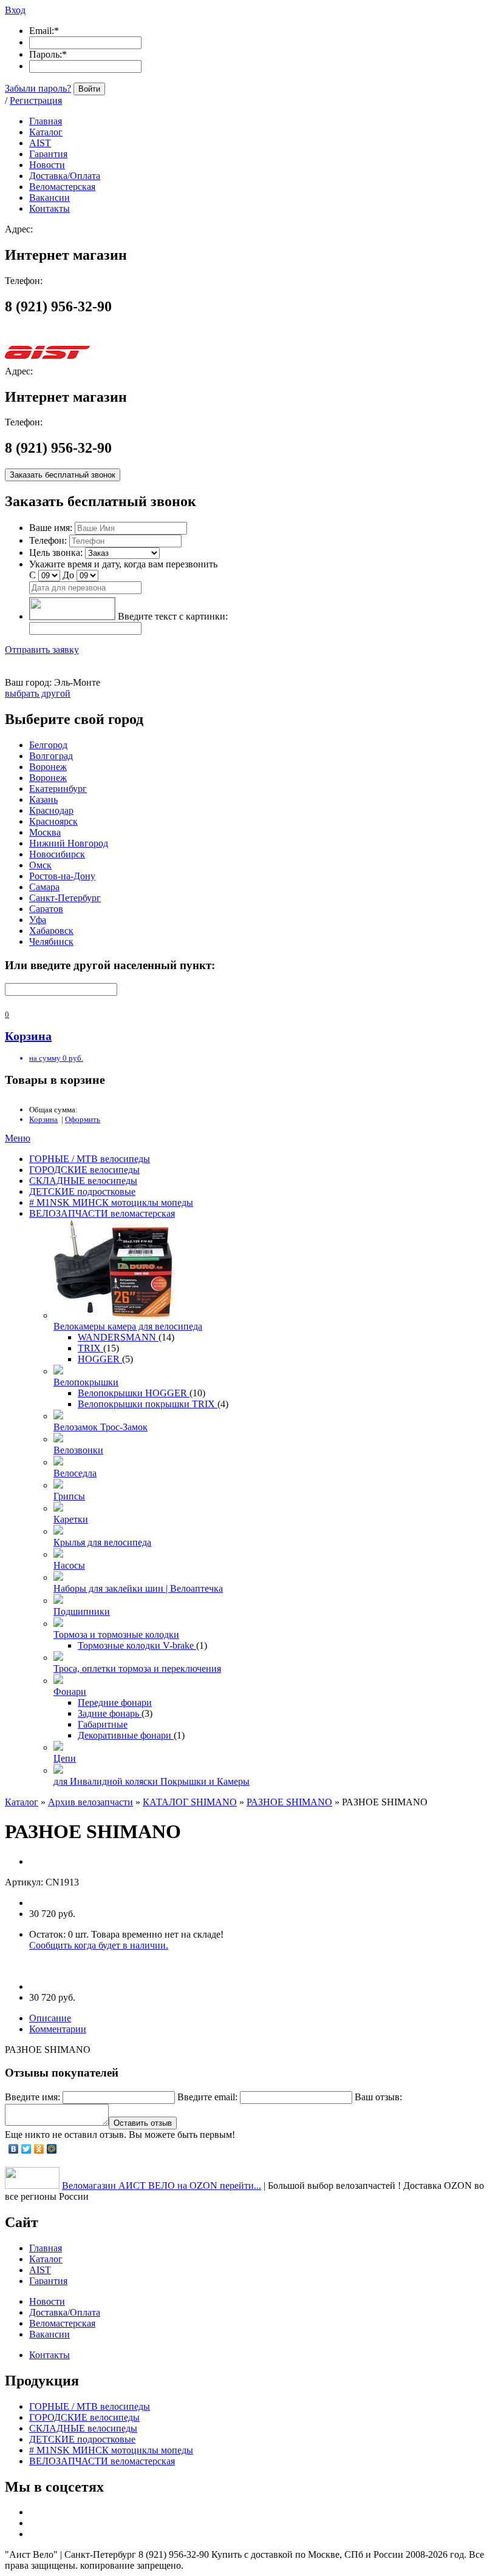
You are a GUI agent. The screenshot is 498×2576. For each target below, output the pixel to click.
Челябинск (51, 941)
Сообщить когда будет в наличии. (99, 1945)
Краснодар (51, 810)
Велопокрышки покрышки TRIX (148, 1404)
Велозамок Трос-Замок (101, 1427)
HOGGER (100, 1359)
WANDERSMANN (118, 1337)
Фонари (70, 1692)
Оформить (83, 1119)
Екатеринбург (58, 789)
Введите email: (207, 2097)
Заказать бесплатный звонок (63, 475)
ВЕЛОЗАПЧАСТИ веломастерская (102, 1213)
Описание (50, 2018)
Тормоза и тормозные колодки (116, 1635)
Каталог (22, 1802)
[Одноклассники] (39, 2149)
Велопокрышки (86, 1382)
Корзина (43, 1119)
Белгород (48, 745)
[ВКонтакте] (14, 2149)
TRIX (90, 1348)
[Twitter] (26, 2149)
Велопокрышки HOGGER (134, 1393)
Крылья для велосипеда (102, 1542)
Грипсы (69, 1496)
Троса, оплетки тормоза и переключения (137, 1668)
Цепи (65, 1758)
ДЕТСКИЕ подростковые (82, 1192)
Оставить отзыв (143, 2123)
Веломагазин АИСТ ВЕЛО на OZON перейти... (162, 2186)
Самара (44, 887)
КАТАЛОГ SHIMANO (190, 1802)
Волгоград (51, 756)
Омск (40, 865)
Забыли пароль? (38, 88)
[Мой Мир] (52, 2149)
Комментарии (58, 2029)
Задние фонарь (110, 1713)
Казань (43, 800)
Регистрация (36, 100)
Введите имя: (32, 2097)
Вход (15, 10)
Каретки (71, 1519)
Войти (89, 89)
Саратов (46, 909)
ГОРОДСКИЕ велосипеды (84, 1170)
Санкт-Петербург (65, 898)
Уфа (38, 920)
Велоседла (75, 1473)
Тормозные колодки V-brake (137, 1645)
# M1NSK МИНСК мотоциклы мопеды (111, 1202)
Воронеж (48, 767)
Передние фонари (115, 1702)
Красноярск (53, 821)
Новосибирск (57, 854)
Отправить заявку (42, 650)
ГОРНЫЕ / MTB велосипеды (90, 1159)
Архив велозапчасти (90, 1802)
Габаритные (103, 1724)
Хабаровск (51, 931)
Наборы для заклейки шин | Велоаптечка (138, 1588)
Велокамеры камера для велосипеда (128, 1326)
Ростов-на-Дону (62, 876)
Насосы (69, 1565)
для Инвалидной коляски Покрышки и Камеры (152, 1781)
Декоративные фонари (126, 1735)
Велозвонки (78, 1450)
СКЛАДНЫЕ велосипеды (83, 1181)
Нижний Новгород (69, 843)
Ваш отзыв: (378, 2097)
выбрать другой (38, 693)
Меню (18, 1138)
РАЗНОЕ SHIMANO (289, 1802)
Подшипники (82, 1611)
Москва (45, 832)
